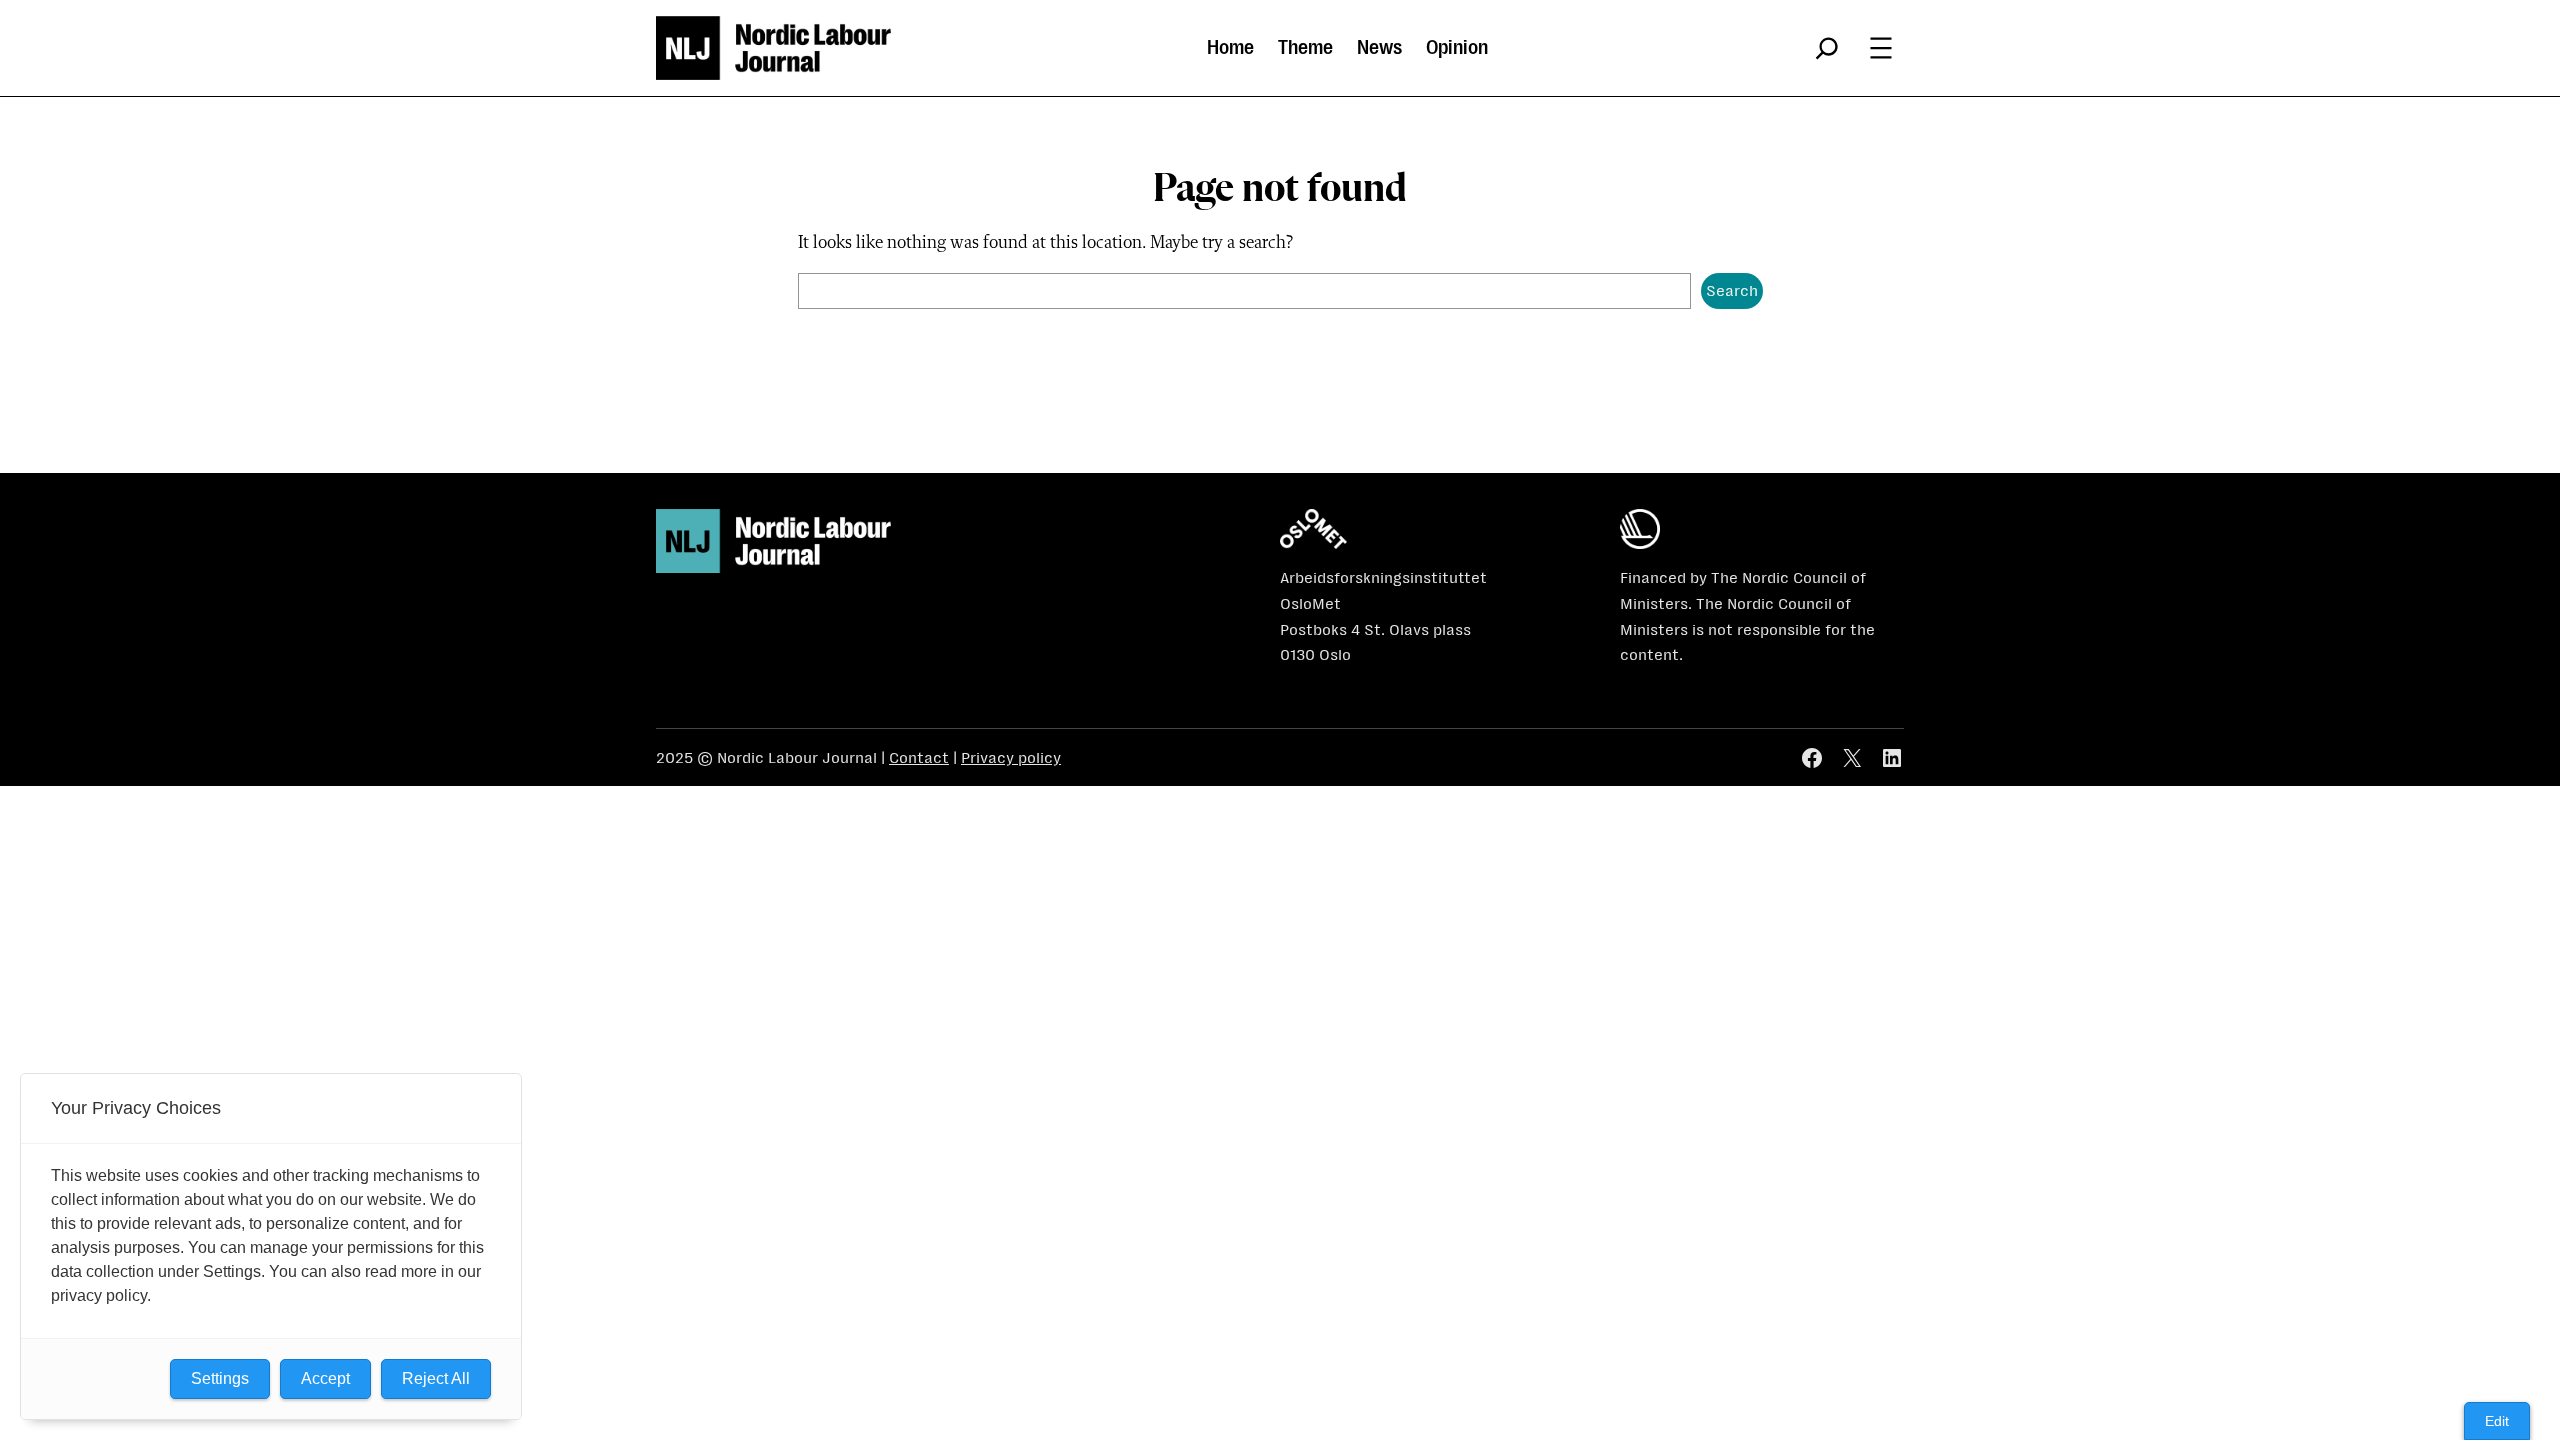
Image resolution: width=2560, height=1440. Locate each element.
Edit (2497, 1421)
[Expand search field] (1827, 48)
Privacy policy (1011, 757)
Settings (220, 1378)
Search (1732, 290)
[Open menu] (1881, 48)
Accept (325, 1378)
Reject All (436, 1378)
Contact (919, 757)
